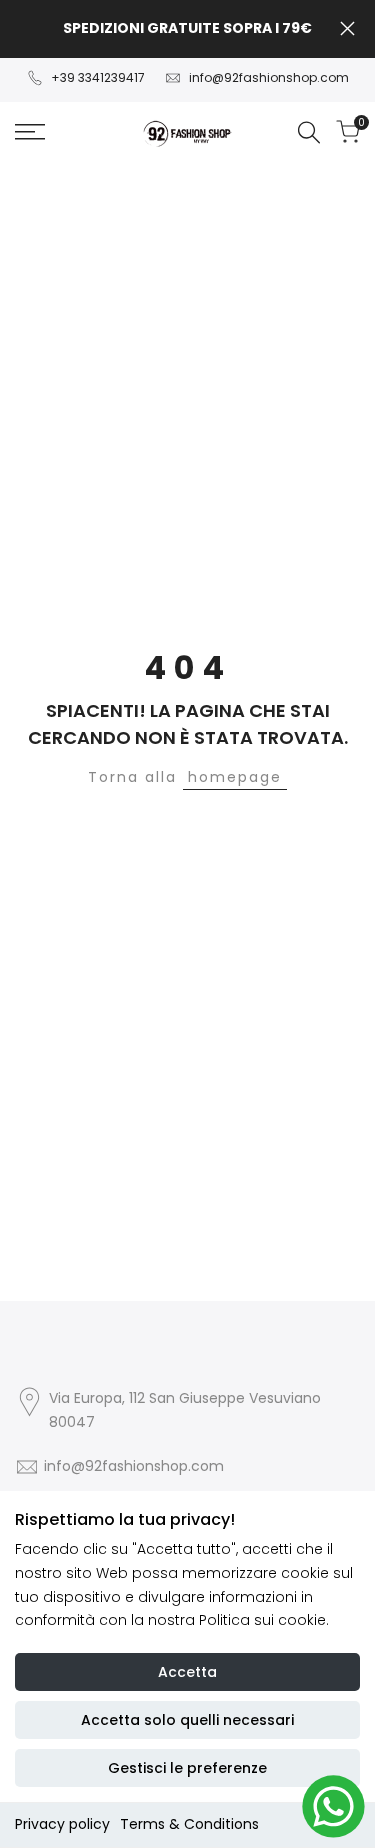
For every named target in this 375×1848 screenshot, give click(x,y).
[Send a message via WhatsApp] (333, 1806)
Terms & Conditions (189, 1824)
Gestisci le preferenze (187, 1768)
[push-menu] (30, 132)
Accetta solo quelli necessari (187, 1720)
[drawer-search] (309, 132)
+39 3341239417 (98, 77)
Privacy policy (62, 1824)
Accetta (187, 1672)
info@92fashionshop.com (269, 77)
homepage (235, 777)
